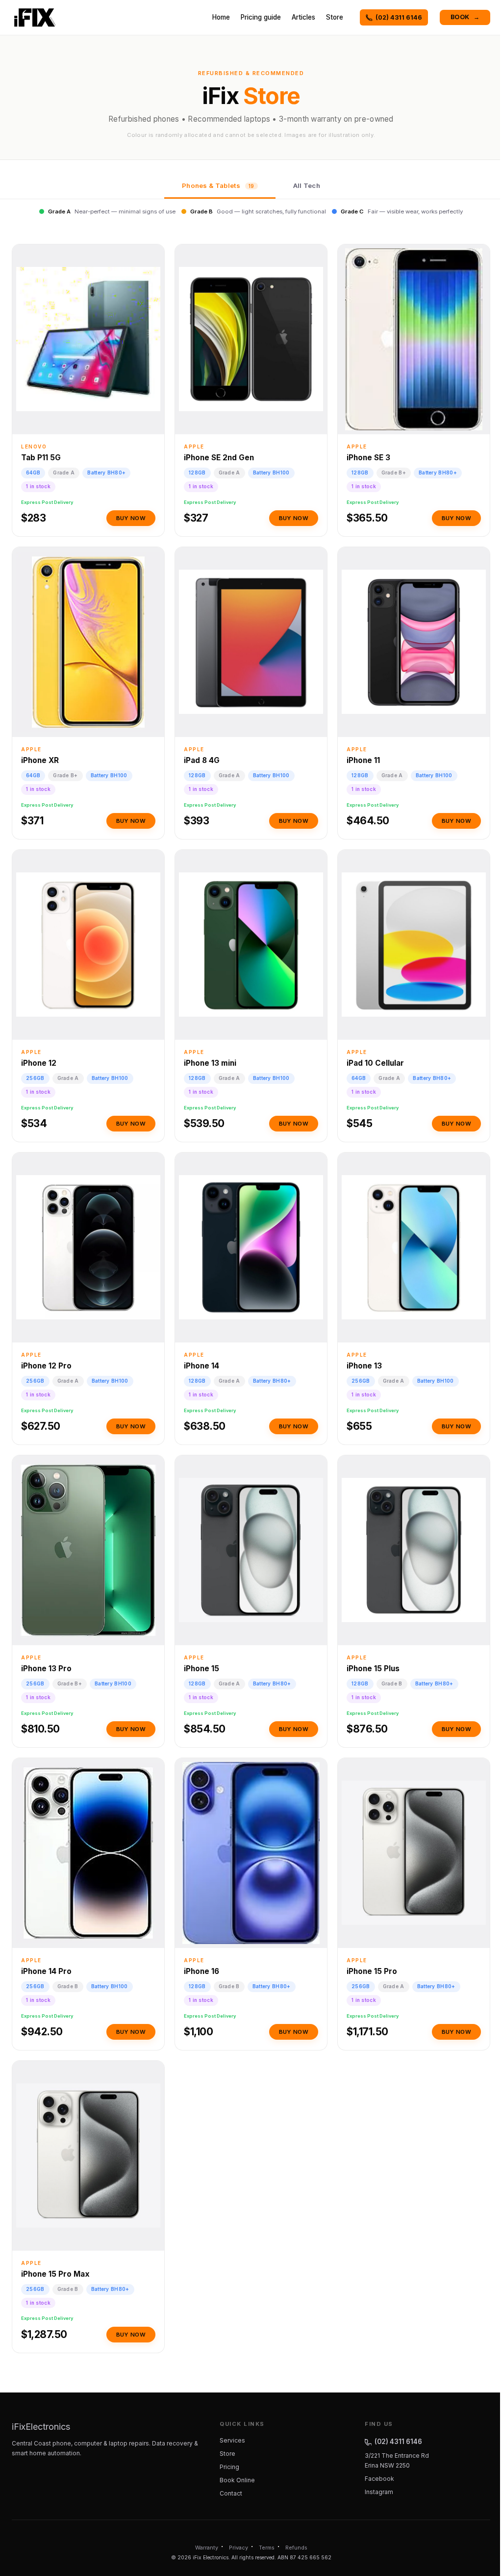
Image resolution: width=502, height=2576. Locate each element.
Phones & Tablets (218, 185)
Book (465, 17)
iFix (41, 2427)
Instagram (379, 2492)
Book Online (237, 2480)
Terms (267, 2548)
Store (335, 17)
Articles (303, 17)
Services (232, 2440)
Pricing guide (261, 17)
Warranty (207, 2548)
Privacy (238, 2548)
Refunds (296, 2548)
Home (221, 17)
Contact (231, 2493)
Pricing (229, 2467)
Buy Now (131, 518)
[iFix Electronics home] (35, 18)
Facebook (379, 2479)
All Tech (307, 185)
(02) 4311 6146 (399, 17)
